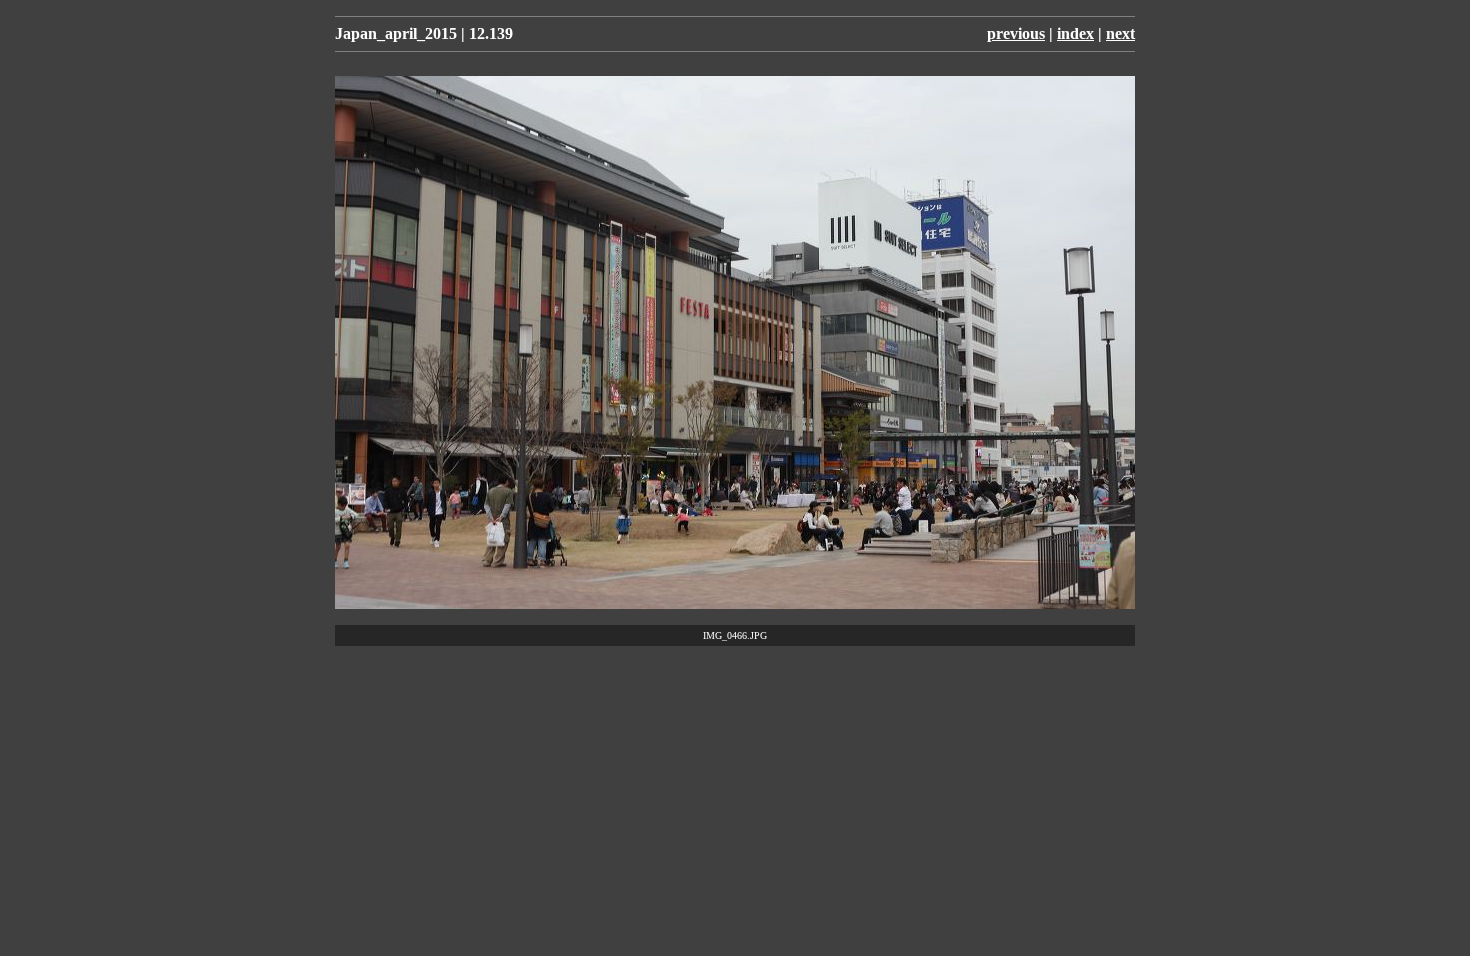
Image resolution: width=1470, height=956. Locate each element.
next (1120, 33)
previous (1016, 33)
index (1075, 33)
